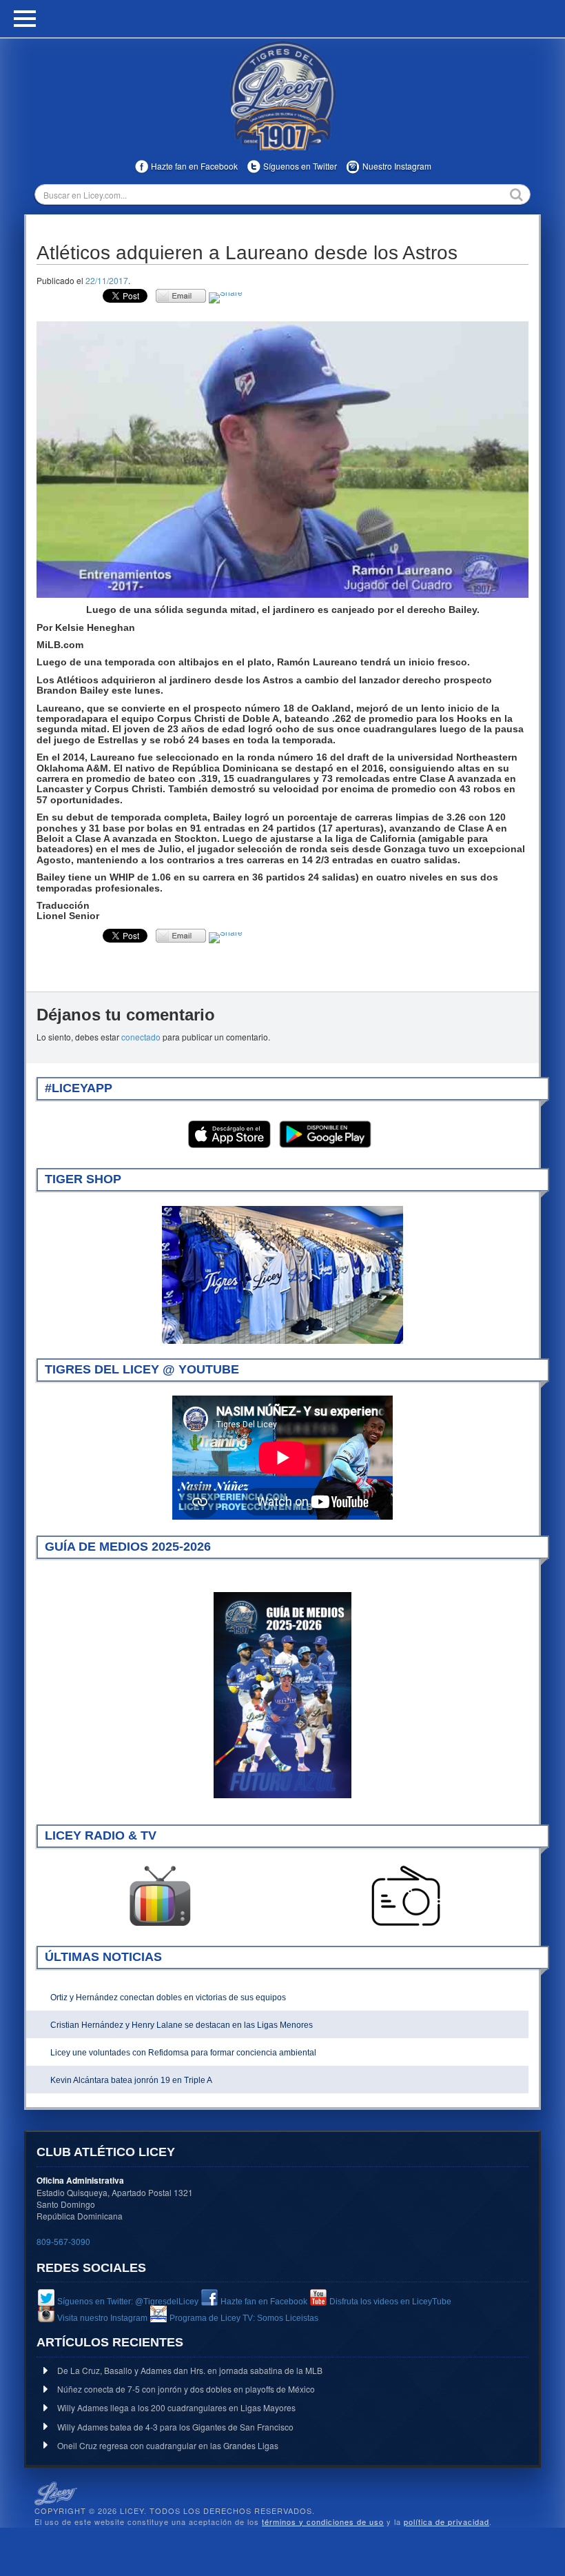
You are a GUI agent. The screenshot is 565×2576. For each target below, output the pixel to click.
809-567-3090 (63, 2241)
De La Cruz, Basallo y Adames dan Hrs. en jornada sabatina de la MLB (190, 2370)
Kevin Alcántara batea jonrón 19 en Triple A (131, 2080)
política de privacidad (446, 2522)
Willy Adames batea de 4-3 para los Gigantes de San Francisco (175, 2427)
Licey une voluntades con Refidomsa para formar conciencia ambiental (183, 2053)
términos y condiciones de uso (323, 2522)
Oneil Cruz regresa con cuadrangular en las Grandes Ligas (168, 2445)
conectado (141, 1037)
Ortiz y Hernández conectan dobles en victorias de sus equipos (168, 1998)
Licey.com (282, 96)
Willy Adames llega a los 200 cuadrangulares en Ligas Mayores (176, 2407)
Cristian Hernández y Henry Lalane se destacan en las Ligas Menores (182, 2025)
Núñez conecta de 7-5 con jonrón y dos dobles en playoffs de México (186, 2389)
